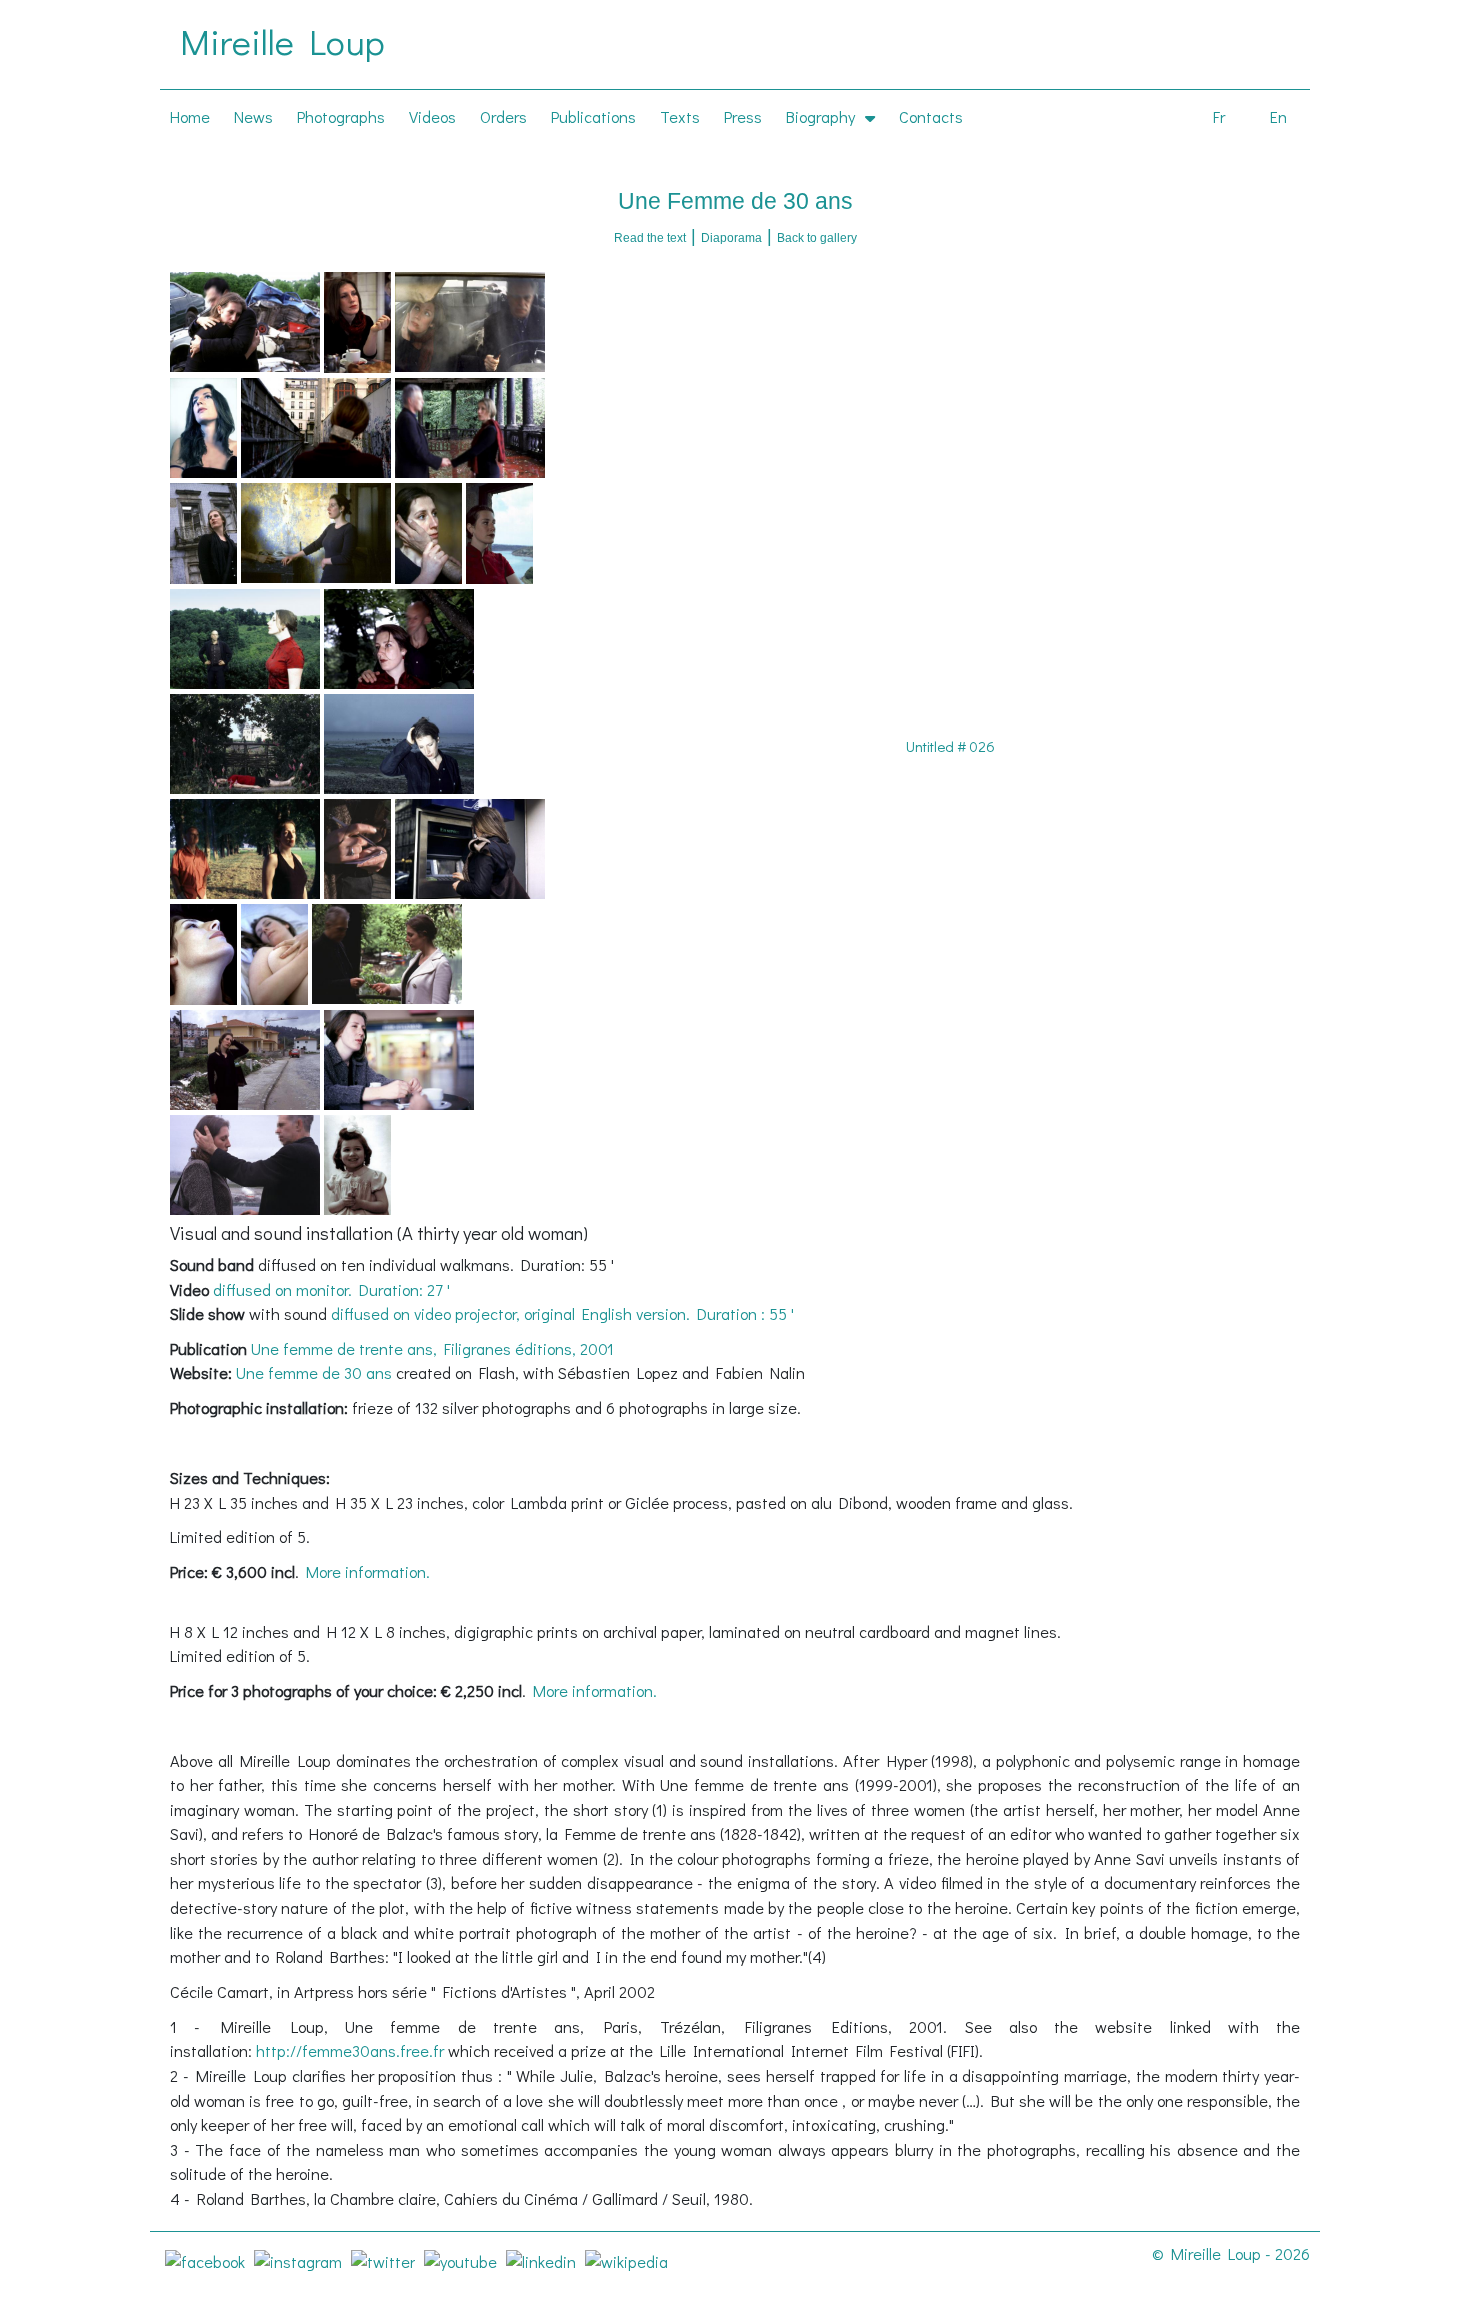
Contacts (931, 116)
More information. (368, 1571)
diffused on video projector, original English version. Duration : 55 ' (562, 1313)
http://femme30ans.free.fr (352, 2050)
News (253, 116)
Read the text (650, 238)
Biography (820, 116)
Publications (593, 116)
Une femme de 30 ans (316, 1372)
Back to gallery (817, 238)
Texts (680, 116)
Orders (503, 116)
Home (190, 116)
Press (743, 116)
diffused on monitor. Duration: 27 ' (331, 1289)
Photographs (341, 116)
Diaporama (731, 238)
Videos (432, 116)
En (1278, 116)
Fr (1219, 116)
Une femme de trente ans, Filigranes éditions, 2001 (432, 1348)
